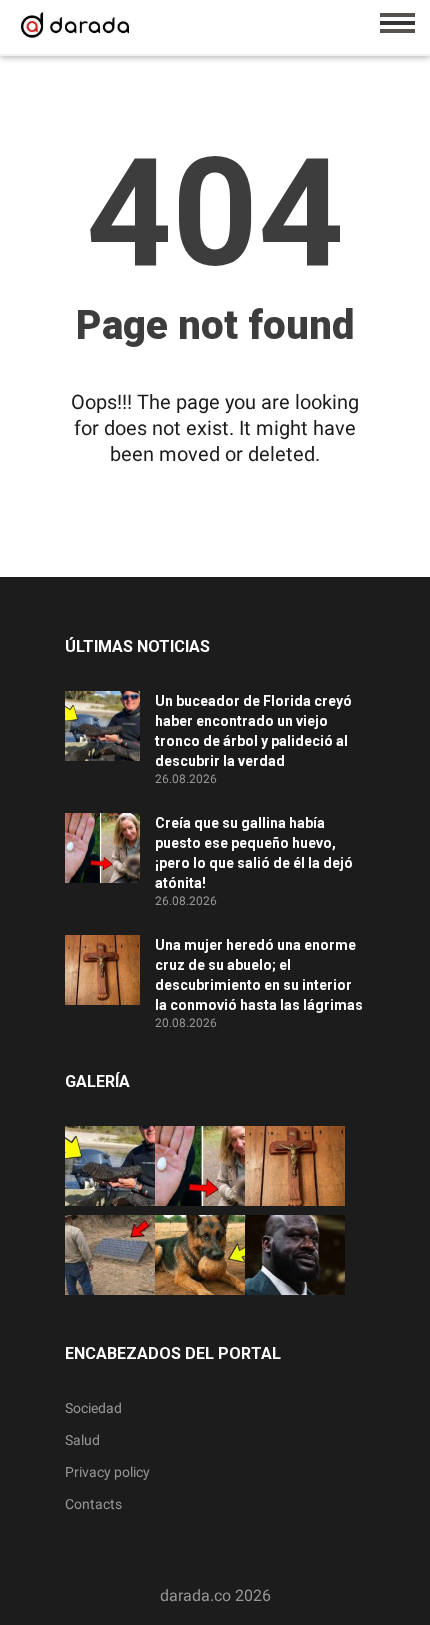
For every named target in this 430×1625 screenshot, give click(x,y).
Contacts (93, 1504)
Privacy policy (107, 1472)
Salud (82, 1440)
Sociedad (93, 1408)
